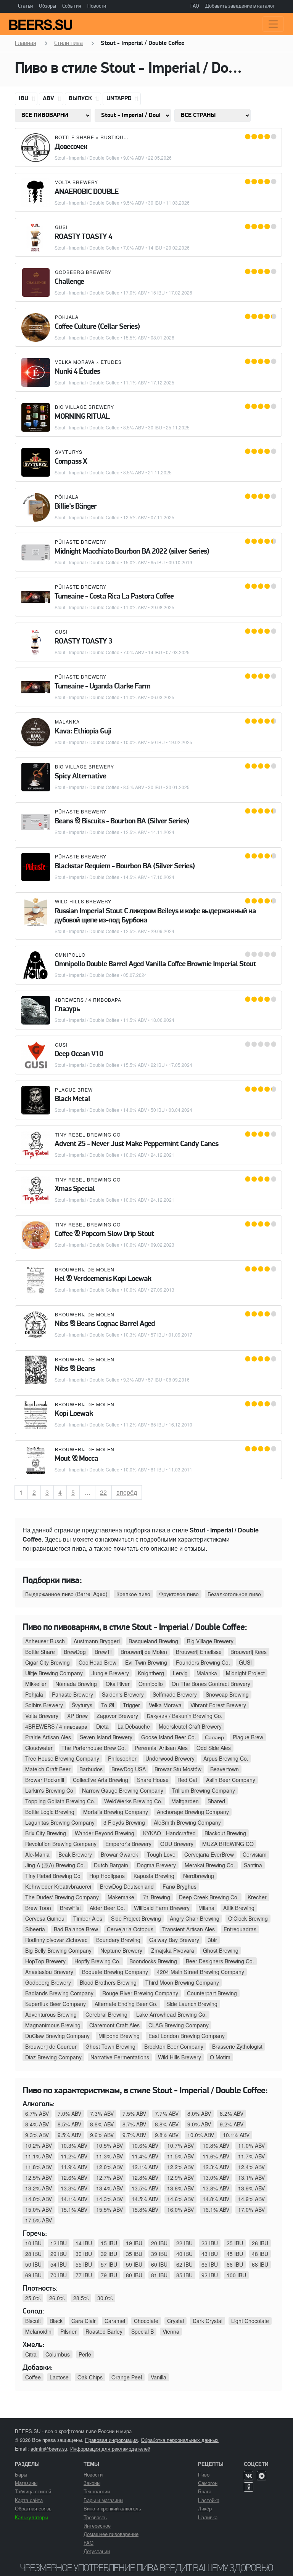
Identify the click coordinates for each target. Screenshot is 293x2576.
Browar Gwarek (119, 1854)
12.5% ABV (39, 2177)
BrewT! (103, 1652)
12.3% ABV (216, 2167)
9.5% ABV (69, 2135)
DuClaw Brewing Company (57, 2036)
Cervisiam (255, 1854)
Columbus (58, 2354)
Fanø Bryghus (180, 1886)
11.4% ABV (145, 2156)
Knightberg (151, 1673)
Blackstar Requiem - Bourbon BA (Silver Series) (125, 866)
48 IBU (260, 2254)
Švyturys (69, 452)
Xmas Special (75, 1189)
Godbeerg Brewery (83, 272)
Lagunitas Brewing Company (60, 1822)
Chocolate (146, 2321)
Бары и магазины (103, 2500)
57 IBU (109, 2264)
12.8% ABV (145, 2177)
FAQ (195, 6)
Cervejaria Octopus (130, 1929)
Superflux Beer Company (56, 2004)
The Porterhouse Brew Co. (94, 1748)
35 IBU (134, 2254)
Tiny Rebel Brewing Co (88, 1134)
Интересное (97, 2526)
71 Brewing (157, 1897)
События (72, 6)
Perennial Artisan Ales (161, 1748)
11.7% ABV (251, 2156)
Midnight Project (245, 1673)
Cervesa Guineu (45, 1918)
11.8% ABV (39, 2167)
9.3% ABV (37, 2135)
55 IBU (84, 2264)
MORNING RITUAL (82, 417)
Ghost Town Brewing (110, 2046)
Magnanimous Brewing (53, 2025)
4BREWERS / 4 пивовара (88, 1000)
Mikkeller (36, 1684)
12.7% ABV (109, 2177)
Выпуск (81, 99)
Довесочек (71, 147)
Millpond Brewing (119, 2036)
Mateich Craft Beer (48, 1769)
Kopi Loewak (74, 1414)
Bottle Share (75, 137)
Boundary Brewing (118, 1940)
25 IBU (235, 2243)
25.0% (33, 2298)
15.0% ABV (39, 2209)
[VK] (249, 2476)
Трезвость (95, 2517)
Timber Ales (88, 1918)
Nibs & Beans (75, 1369)
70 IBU (59, 2275)
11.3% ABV (109, 2156)
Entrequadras (240, 1929)
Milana (206, 1908)
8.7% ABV (134, 2124)
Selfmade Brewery (175, 1694)
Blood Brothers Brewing (108, 1982)
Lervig (180, 1673)
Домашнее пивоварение (111, 2534)
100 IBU (236, 2275)
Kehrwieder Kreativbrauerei (58, 1886)
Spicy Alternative (80, 776)
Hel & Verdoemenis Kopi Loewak (103, 1279)
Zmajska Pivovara (173, 1950)
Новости (97, 6)
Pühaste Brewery (81, 542)
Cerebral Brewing (106, 2014)
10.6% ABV (145, 2145)
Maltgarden (185, 1801)
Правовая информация (111, 2440)
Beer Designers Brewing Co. (220, 1961)
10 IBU (33, 2243)
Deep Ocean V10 (79, 1054)
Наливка (208, 2517)
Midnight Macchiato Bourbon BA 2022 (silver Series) (132, 552)
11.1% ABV (39, 2156)
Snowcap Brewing (227, 1694)
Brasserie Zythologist (237, 2046)
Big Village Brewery (85, 407)
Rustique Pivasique (128, 137)
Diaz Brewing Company (53, 2057)
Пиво (204, 2474)
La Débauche (134, 1726)
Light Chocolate (250, 2321)
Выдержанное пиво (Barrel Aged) (66, 1594)
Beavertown (225, 1769)
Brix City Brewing (46, 1833)
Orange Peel (127, 2377)
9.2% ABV (232, 2124)
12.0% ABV (109, 2167)
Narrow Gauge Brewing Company (123, 1790)
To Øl (108, 1705)
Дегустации (97, 2551)
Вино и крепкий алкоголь (112, 2508)
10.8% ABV (216, 2145)
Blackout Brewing (225, 1833)
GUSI (61, 227)
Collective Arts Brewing (101, 1780)
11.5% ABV (180, 2156)
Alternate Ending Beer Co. (126, 2004)
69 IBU (33, 2275)
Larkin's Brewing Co (49, 1790)
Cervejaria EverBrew (209, 1854)
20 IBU (159, 2243)
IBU (24, 99)
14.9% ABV (251, 2199)
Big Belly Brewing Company (58, 1950)
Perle (85, 2354)
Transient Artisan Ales (188, 1929)
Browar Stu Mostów (178, 1769)
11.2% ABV (74, 2156)
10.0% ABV (201, 2135)
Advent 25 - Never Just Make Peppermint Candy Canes (136, 1144)
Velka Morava (75, 362)
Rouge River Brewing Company (140, 1993)
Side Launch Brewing (192, 2004)
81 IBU (159, 2275)
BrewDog (75, 1652)
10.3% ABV (74, 2145)
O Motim (220, 2057)
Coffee (33, 2377)
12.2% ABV (180, 2167)
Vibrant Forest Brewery (218, 1705)
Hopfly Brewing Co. (97, 1961)
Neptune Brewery (121, 1950)
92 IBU (210, 2275)
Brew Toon (38, 1908)
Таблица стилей (33, 2491)
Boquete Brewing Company (115, 1972)
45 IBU (235, 2254)
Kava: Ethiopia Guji (83, 732)
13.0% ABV (216, 2177)
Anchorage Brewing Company (193, 1812)
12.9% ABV (180, 2177)
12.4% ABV (251, 2167)
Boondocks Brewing (153, 1961)
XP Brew (77, 1716)
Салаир (214, 1737)
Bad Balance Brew (76, 1929)
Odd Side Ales (214, 1748)
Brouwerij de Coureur (51, 2046)
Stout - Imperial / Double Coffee (87, 158)
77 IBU (84, 2275)
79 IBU (109, 2275)
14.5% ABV (145, 2199)
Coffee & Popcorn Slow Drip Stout (104, 1234)
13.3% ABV (74, 2188)
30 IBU (84, 2254)
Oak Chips (90, 2377)
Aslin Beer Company (231, 1780)
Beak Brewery (75, 1854)
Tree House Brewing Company (62, 1758)
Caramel (115, 2321)
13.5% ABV (145, 2188)
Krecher (257, 1897)
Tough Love (161, 1854)
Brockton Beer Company (174, 2046)
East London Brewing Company (187, 2036)
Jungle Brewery (110, 1673)
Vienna (171, 2331)
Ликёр (205, 2508)
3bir (213, 1940)
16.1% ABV (216, 2209)
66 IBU (235, 2264)
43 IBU (210, 2254)
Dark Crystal (208, 2321)
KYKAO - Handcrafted (169, 1833)
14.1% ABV (74, 2199)
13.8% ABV (216, 2188)
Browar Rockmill (45, 1780)
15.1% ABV (74, 2209)
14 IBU (84, 2243)
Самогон (208, 2483)
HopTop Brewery (45, 1961)
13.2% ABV (39, 2188)
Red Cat (187, 1780)
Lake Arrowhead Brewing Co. (171, 2014)
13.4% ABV (109, 2188)
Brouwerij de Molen (85, 1269)
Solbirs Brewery (44, 1705)
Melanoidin (38, 2331)
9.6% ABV (102, 2135)
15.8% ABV (145, 2209)
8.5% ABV (69, 2124)
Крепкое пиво (133, 1594)
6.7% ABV (37, 2113)
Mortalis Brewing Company (116, 1812)
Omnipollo (70, 955)
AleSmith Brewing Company (187, 1822)
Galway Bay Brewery (174, 1940)
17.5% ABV (39, 2220)
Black (56, 2321)
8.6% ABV (102, 2124)
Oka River (118, 1684)
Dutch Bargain (111, 1865)
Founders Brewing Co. (203, 1662)
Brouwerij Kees (249, 1652)
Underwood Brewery (170, 1758)
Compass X (71, 462)
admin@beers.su (49, 2449)
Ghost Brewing (221, 1950)
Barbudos (91, 1769)
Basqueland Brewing (153, 1641)
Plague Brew (74, 1089)
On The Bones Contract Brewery (211, 1684)
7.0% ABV (69, 2113)
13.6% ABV (180, 2188)
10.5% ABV (109, 2145)
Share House (153, 1780)
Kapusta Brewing (154, 1876)
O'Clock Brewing (248, 1918)
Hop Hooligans (107, 1876)
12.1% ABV (145, 2167)
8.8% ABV (167, 2124)
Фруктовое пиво (179, 1594)
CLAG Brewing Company (179, 2025)
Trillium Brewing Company (204, 1790)
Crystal (175, 2321)
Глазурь (67, 1009)
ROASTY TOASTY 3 (83, 642)
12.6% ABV (74, 2177)
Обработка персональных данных (180, 2440)
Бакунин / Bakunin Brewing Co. (185, 1716)
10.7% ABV (180, 2145)
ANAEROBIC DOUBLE (87, 192)
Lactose (59, 2377)
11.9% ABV (74, 2167)
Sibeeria (35, 1929)
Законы (92, 2483)
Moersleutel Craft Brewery (190, 1726)
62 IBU (184, 2264)
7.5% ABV (134, 2113)
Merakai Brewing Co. (210, 1865)
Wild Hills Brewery (83, 901)
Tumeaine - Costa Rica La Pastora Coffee (114, 597)
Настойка (209, 2500)
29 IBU (59, 2254)
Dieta (102, 1726)
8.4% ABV (37, 2124)
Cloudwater (39, 1748)
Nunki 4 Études (77, 372)
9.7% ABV (134, 2135)
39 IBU (159, 2254)
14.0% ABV (39, 2199)
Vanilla (159, 2377)
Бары (21, 2474)
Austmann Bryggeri (97, 1641)
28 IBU (33, 2254)
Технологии (97, 2491)
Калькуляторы (31, 2517)
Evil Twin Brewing (146, 1662)
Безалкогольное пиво (234, 1594)
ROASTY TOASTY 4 (83, 237)
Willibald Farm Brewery (162, 1908)
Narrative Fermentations (120, 2057)
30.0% (105, 2298)
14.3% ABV (109, 2199)
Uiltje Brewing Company (54, 1673)
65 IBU (210, 2264)
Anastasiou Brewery (49, 1972)
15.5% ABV (109, 2209)
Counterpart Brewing (212, 1993)
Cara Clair (84, 2321)
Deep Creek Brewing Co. (209, 1897)
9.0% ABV (199, 2124)
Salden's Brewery (123, 1694)
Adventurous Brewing (51, 2014)
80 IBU (134, 2275)
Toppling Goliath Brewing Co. (60, 1801)
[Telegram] (262, 2476)
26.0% (57, 2298)
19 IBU (134, 2243)
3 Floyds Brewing (124, 1822)
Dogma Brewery (156, 1865)
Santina (253, 1865)
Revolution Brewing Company (61, 1844)
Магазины (26, 2483)
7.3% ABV (102, 2113)
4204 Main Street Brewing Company (200, 1972)
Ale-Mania (37, 1854)
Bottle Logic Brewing (50, 1812)
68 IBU (260, 2264)
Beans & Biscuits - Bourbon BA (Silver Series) (122, 821)
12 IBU (59, 2243)
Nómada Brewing (76, 1684)
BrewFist (70, 1908)
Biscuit (33, 2321)
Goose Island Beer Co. (169, 1737)
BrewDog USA (129, 1769)
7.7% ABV (167, 2113)
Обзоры (47, 6)
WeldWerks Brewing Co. (133, 1801)
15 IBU (109, 2243)
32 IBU (109, 2254)
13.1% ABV (251, 2177)
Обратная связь (33, 2508)
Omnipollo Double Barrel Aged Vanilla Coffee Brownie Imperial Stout (155, 964)
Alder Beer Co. (107, 1908)
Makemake (121, 1897)
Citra (31, 2354)
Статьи (25, 6)
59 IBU (134, 2264)
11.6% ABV (216, 2156)
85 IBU (184, 2275)
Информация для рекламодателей (110, 2449)
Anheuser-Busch (45, 1641)
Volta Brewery (76, 182)
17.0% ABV (251, 2209)
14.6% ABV (180, 2199)
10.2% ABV (39, 2145)
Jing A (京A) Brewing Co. (55, 1865)
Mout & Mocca (76, 1459)
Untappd (120, 99)
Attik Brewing (239, 1908)
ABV (49, 99)
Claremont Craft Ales (114, 2025)
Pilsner (68, 2331)
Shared (216, 1801)
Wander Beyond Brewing (105, 1833)
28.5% (81, 2298)
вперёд (127, 1492)
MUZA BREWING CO (228, 1844)
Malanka (67, 721)
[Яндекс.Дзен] (249, 2487)
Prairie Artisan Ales (48, 1737)
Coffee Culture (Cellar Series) (97, 327)
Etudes (111, 362)
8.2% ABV (232, 2113)
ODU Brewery (177, 1844)
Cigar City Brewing (47, 1662)
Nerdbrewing (199, 1876)
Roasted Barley (104, 2331)
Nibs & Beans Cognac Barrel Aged (105, 1324)
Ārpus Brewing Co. (226, 1758)
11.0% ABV (251, 2145)
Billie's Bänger (76, 507)
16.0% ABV (180, 2209)
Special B (142, 2331)
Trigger (131, 1705)
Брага (205, 2491)
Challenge (69, 282)
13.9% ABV (251, 2188)
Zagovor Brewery (117, 1716)
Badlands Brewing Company (59, 1993)
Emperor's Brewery (128, 1844)
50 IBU (33, 2264)
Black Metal (72, 1099)
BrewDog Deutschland (127, 1886)
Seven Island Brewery (106, 1737)
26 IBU (260, 2243)
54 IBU (59, 2264)
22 (106, 1492)
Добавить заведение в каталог (240, 6)
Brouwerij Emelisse (199, 1652)
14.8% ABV (216, 2199)
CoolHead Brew (97, 1662)
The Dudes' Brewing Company (62, 1897)
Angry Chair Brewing (195, 1918)
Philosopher (122, 1758)
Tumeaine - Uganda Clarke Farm (102, 687)
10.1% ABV (236, 2135)
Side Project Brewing (136, 1918)
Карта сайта (29, 2500)
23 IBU (210, 2243)
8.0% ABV (199, 2113)
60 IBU (159, 2264)
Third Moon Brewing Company (182, 1982)
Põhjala (67, 317)
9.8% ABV (167, 2135)
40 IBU (184, 2254)
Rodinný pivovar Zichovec (56, 1940)
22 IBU (184, 2243)
